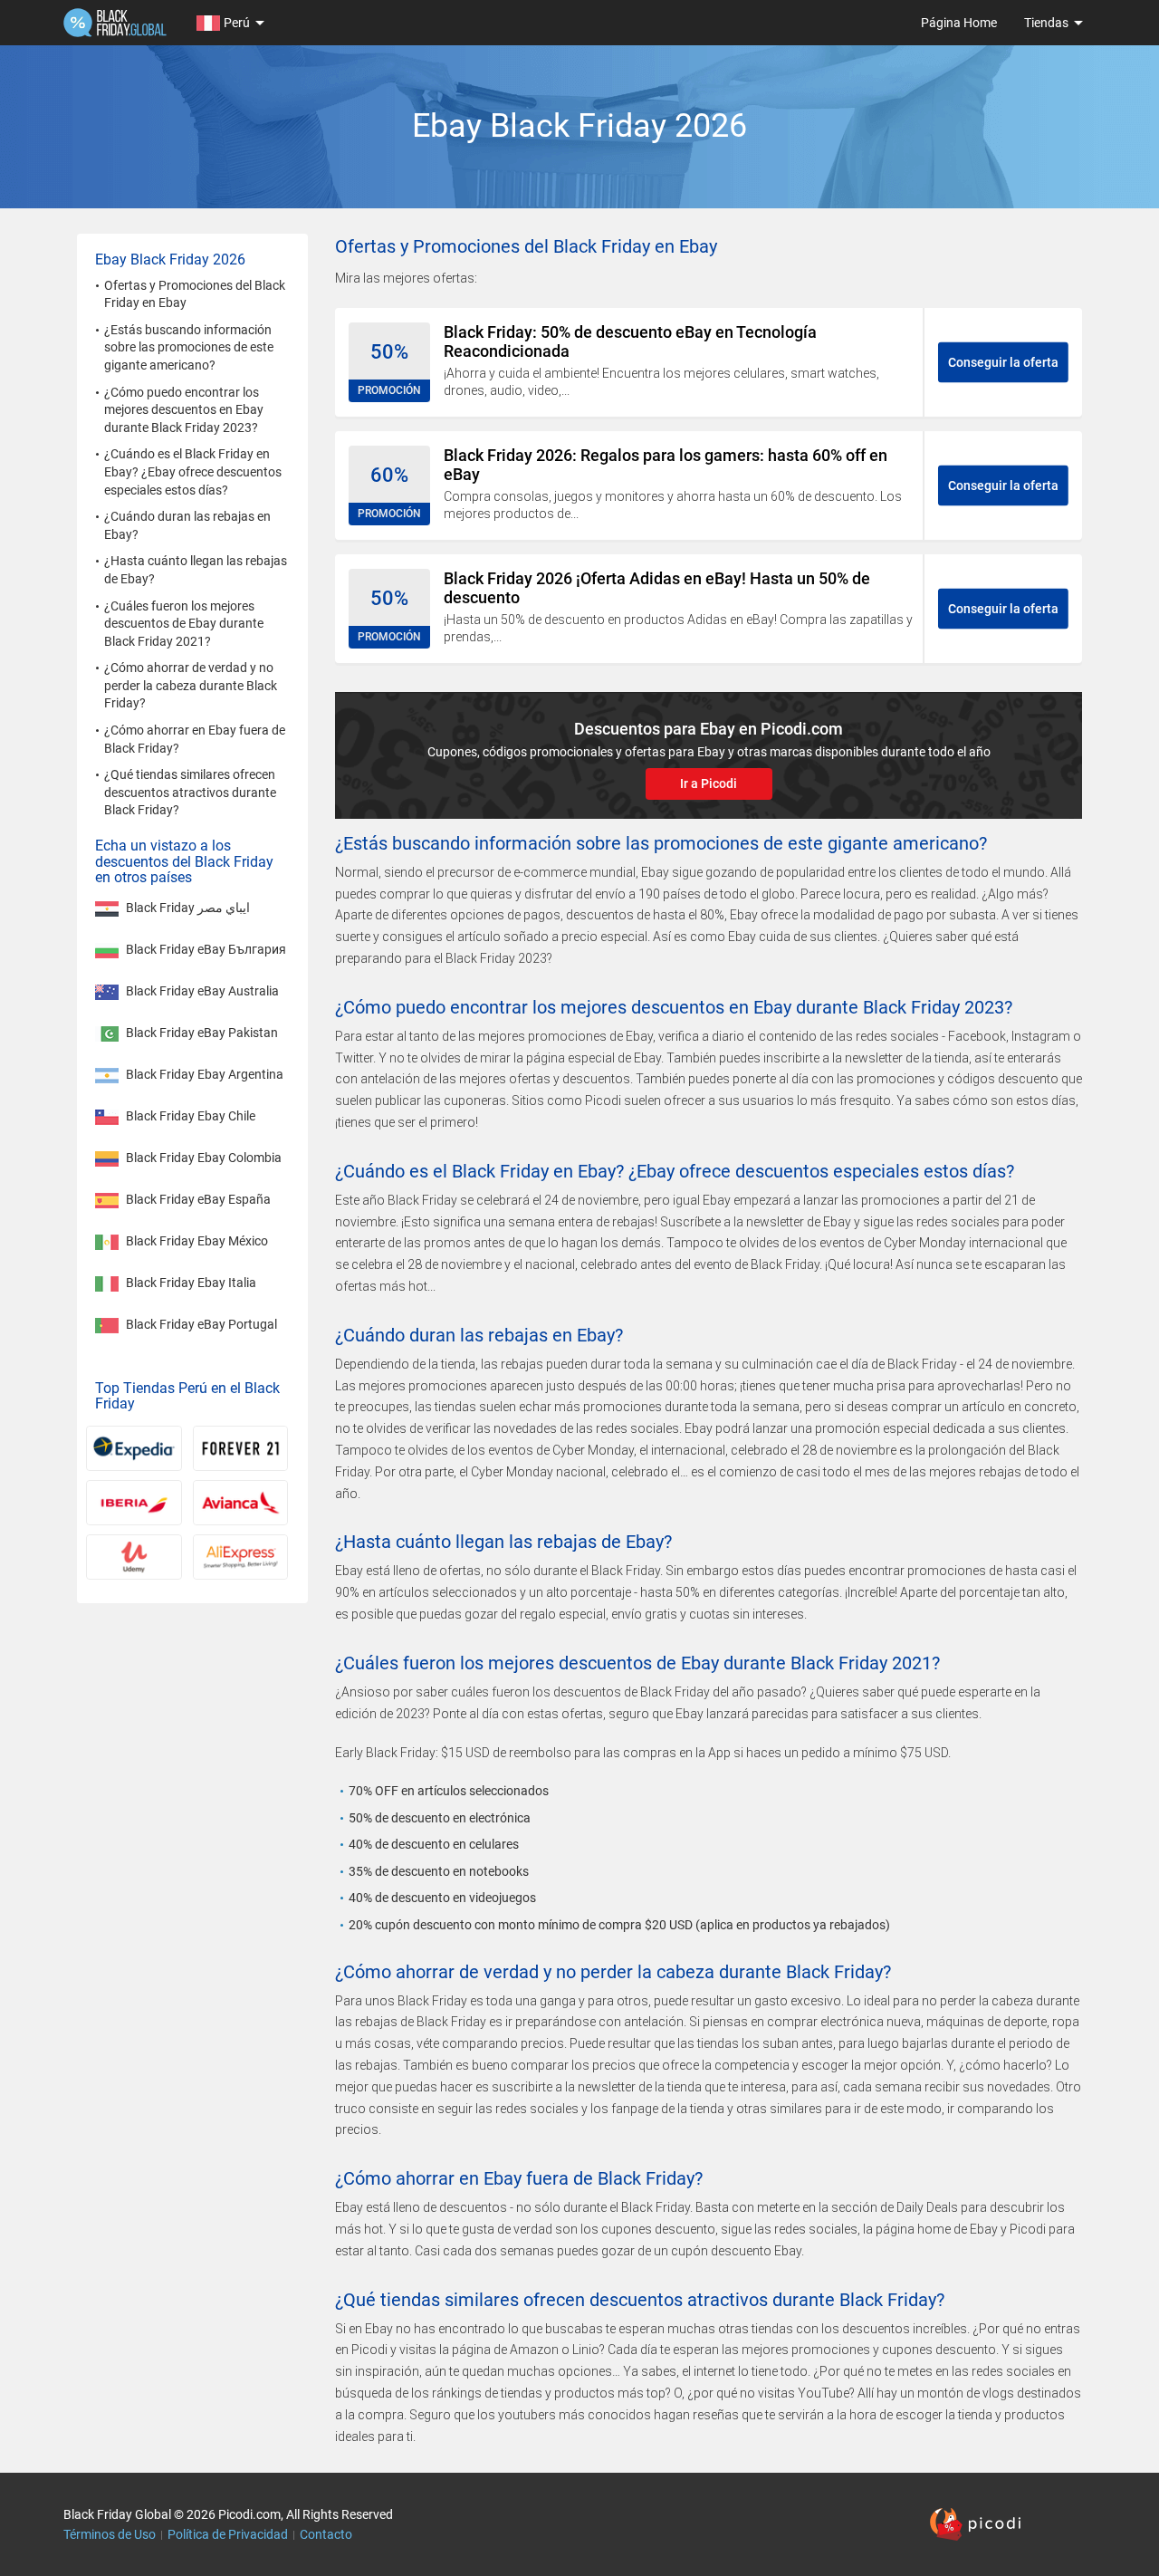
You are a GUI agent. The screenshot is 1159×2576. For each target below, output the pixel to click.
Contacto (326, 2534)
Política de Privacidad (228, 2534)
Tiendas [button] (1046, 23)
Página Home (959, 23)
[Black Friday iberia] (134, 1503)
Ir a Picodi (709, 783)
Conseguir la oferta (1003, 362)
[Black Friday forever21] (241, 1448)
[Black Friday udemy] (134, 1557)
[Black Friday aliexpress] (241, 1557)
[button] (229, 23)
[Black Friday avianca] (241, 1503)
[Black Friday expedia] (134, 1448)
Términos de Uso (110, 2534)
